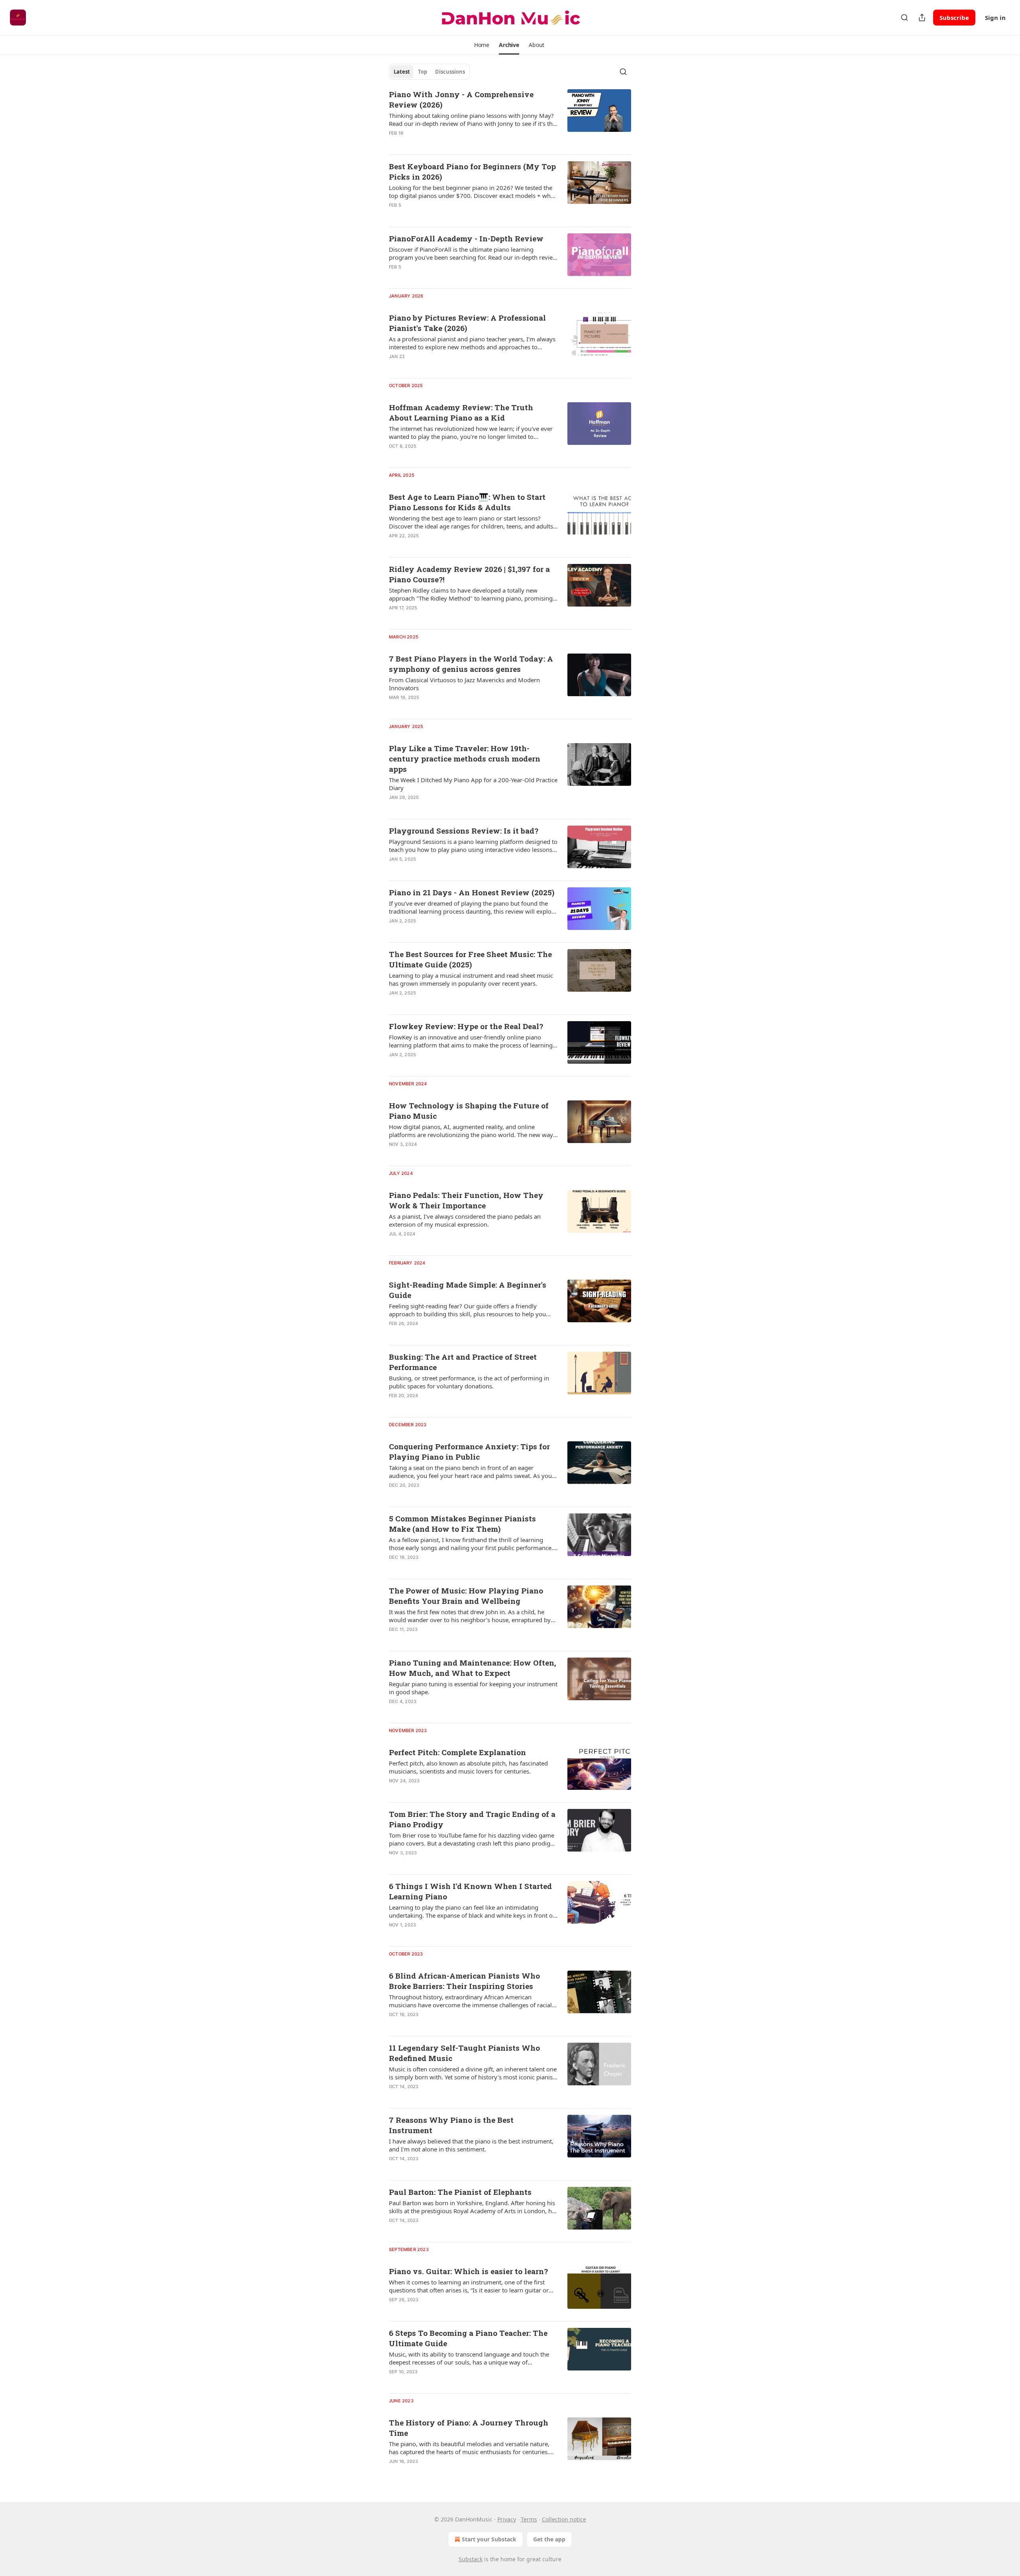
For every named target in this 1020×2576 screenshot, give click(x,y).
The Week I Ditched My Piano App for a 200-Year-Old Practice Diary (473, 784)
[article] (510, 119)
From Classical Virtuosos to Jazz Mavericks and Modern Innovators (464, 684)
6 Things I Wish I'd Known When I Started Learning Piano (470, 1891)
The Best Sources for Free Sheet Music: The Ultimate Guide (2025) (470, 959)
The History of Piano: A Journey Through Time (469, 2428)
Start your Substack (489, 2539)
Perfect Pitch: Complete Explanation (457, 1752)
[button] (482, 45)
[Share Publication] (922, 18)
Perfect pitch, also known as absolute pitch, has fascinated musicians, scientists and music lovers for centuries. (468, 1767)
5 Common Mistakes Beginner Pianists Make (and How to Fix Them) (462, 1524)
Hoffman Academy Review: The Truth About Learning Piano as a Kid (461, 412)
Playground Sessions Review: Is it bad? (464, 831)
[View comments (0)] (450, 215)
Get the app (549, 2539)
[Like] (394, 546)
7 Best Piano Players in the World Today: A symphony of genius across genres (471, 664)
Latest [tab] (402, 72)
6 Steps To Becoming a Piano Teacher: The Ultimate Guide (468, 2338)
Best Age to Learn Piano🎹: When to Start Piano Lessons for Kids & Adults (467, 502)
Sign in (995, 18)
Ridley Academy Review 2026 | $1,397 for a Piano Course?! (469, 574)
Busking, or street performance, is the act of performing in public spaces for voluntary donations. (469, 1382)
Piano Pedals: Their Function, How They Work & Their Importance (466, 1200)
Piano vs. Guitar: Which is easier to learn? (468, 2271)
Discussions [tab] (450, 72)
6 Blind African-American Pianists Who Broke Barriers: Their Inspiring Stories (464, 1981)
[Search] (904, 18)
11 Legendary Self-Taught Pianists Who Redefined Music (464, 2053)
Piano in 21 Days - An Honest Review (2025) (472, 892)
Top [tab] (423, 72)
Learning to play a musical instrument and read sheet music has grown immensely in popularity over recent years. (471, 979)
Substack (471, 2559)
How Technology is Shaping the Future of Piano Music (469, 1111)
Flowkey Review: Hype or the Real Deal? (466, 1026)
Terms (529, 2519)
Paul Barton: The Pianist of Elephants (460, 2192)
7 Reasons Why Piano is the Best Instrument (451, 2125)
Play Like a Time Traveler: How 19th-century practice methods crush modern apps (465, 759)
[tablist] (429, 72)
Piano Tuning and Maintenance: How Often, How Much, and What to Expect (473, 1668)
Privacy (507, 2519)
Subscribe (954, 18)
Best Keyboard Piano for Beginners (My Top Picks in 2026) (472, 171)
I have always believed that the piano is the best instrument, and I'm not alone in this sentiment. (471, 2145)
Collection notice (564, 2519)
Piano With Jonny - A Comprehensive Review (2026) (461, 99)
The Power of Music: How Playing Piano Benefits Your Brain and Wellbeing (466, 1596)
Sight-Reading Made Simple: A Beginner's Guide (468, 1290)
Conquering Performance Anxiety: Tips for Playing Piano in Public (469, 1451)
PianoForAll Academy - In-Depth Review (466, 238)
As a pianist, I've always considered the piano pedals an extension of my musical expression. (465, 1220)
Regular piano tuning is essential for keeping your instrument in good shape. (473, 1688)
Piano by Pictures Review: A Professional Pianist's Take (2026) (467, 323)
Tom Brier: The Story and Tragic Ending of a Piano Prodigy (472, 1819)
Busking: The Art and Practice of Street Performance (463, 1362)
